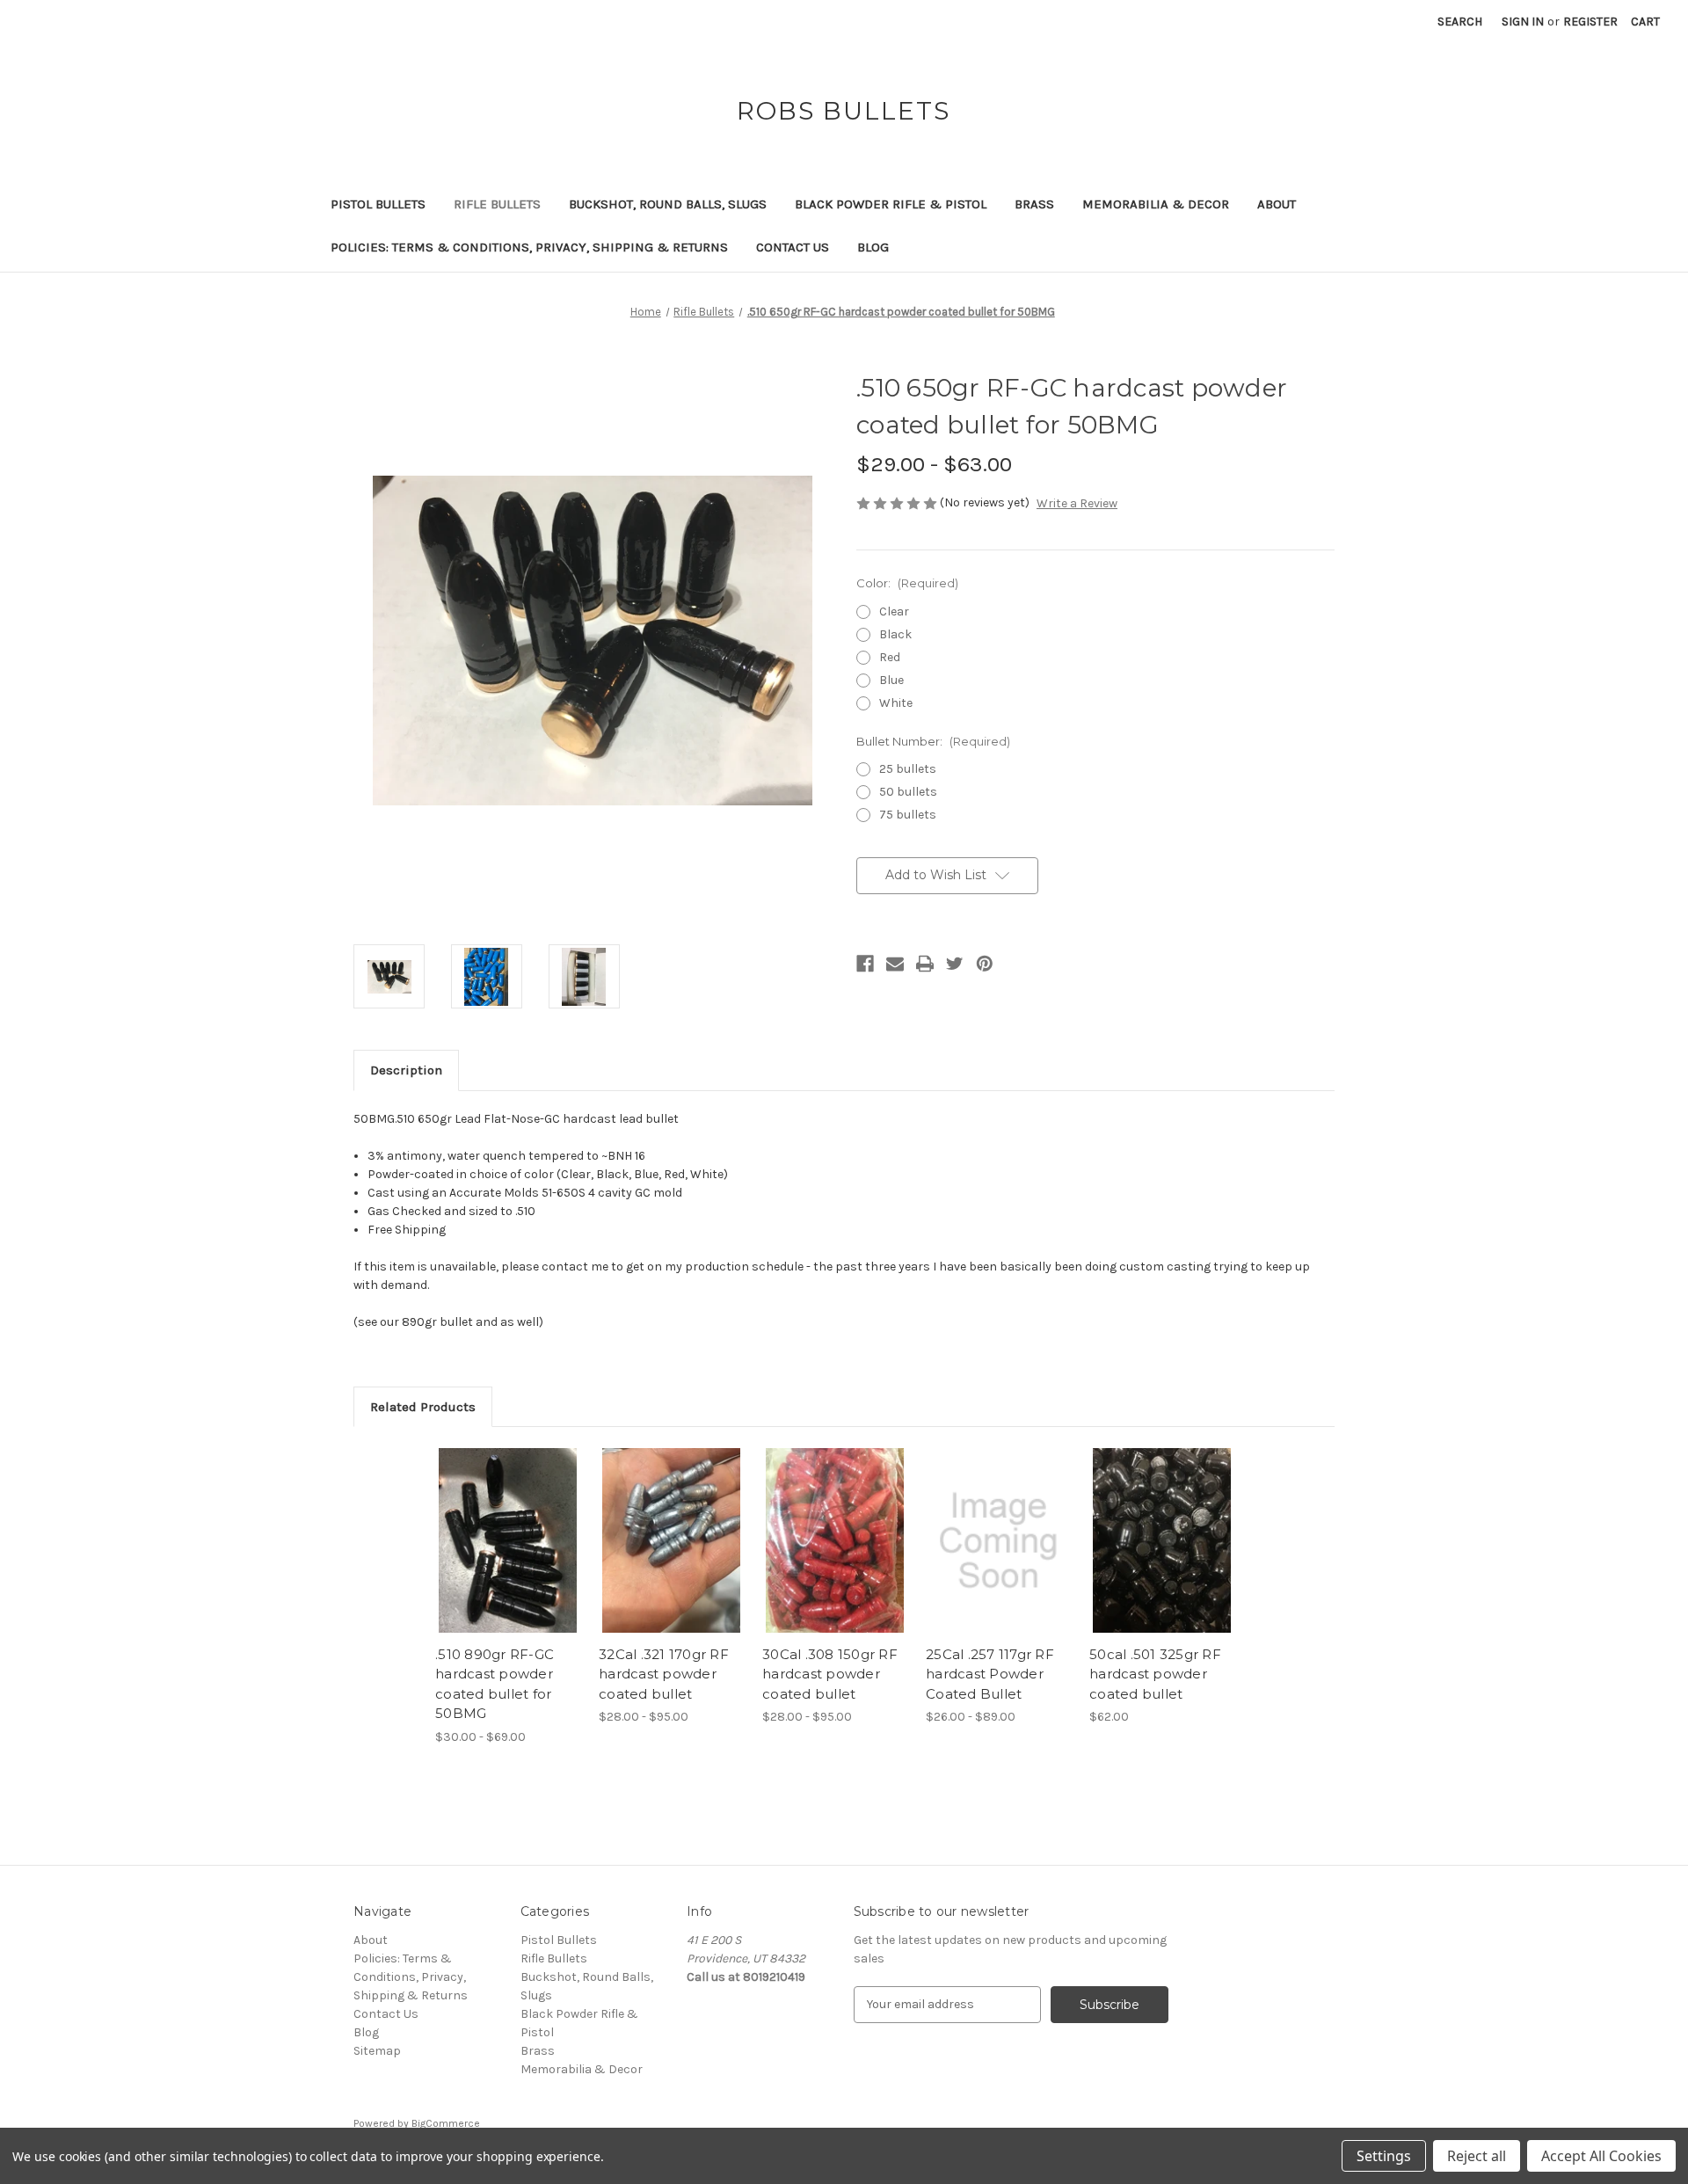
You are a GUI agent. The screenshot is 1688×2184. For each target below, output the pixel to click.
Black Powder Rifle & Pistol (891, 204)
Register (1590, 22)
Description (406, 1070)
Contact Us (793, 247)
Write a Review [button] (1077, 503)
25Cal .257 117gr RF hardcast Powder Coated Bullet (990, 1674)
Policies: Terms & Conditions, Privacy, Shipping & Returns (529, 247)
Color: (907, 583)
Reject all (1477, 2156)
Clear (894, 612)
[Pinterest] (985, 964)
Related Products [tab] (423, 1407)
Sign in (1523, 22)
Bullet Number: (933, 741)
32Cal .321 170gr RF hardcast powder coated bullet (664, 1674)
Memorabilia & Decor (1156, 204)
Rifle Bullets (497, 204)
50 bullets (908, 792)
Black (895, 634)
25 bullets (908, 769)
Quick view (508, 1540)
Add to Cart (1162, 1556)
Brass (1034, 204)
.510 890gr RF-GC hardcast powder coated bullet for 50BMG (495, 1684)
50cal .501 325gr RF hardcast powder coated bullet (1155, 1674)
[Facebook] (865, 964)
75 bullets (908, 815)
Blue (891, 680)
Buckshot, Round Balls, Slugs (668, 204)
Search (1460, 22)
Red (890, 657)
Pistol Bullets (378, 204)
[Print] (925, 964)
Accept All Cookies (1601, 2156)
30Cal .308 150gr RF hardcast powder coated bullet (830, 1674)
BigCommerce (446, 2123)
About (1277, 204)
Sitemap (377, 2051)
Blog (873, 247)
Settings (1384, 2156)
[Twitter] (955, 964)
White (896, 703)
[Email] (895, 964)
